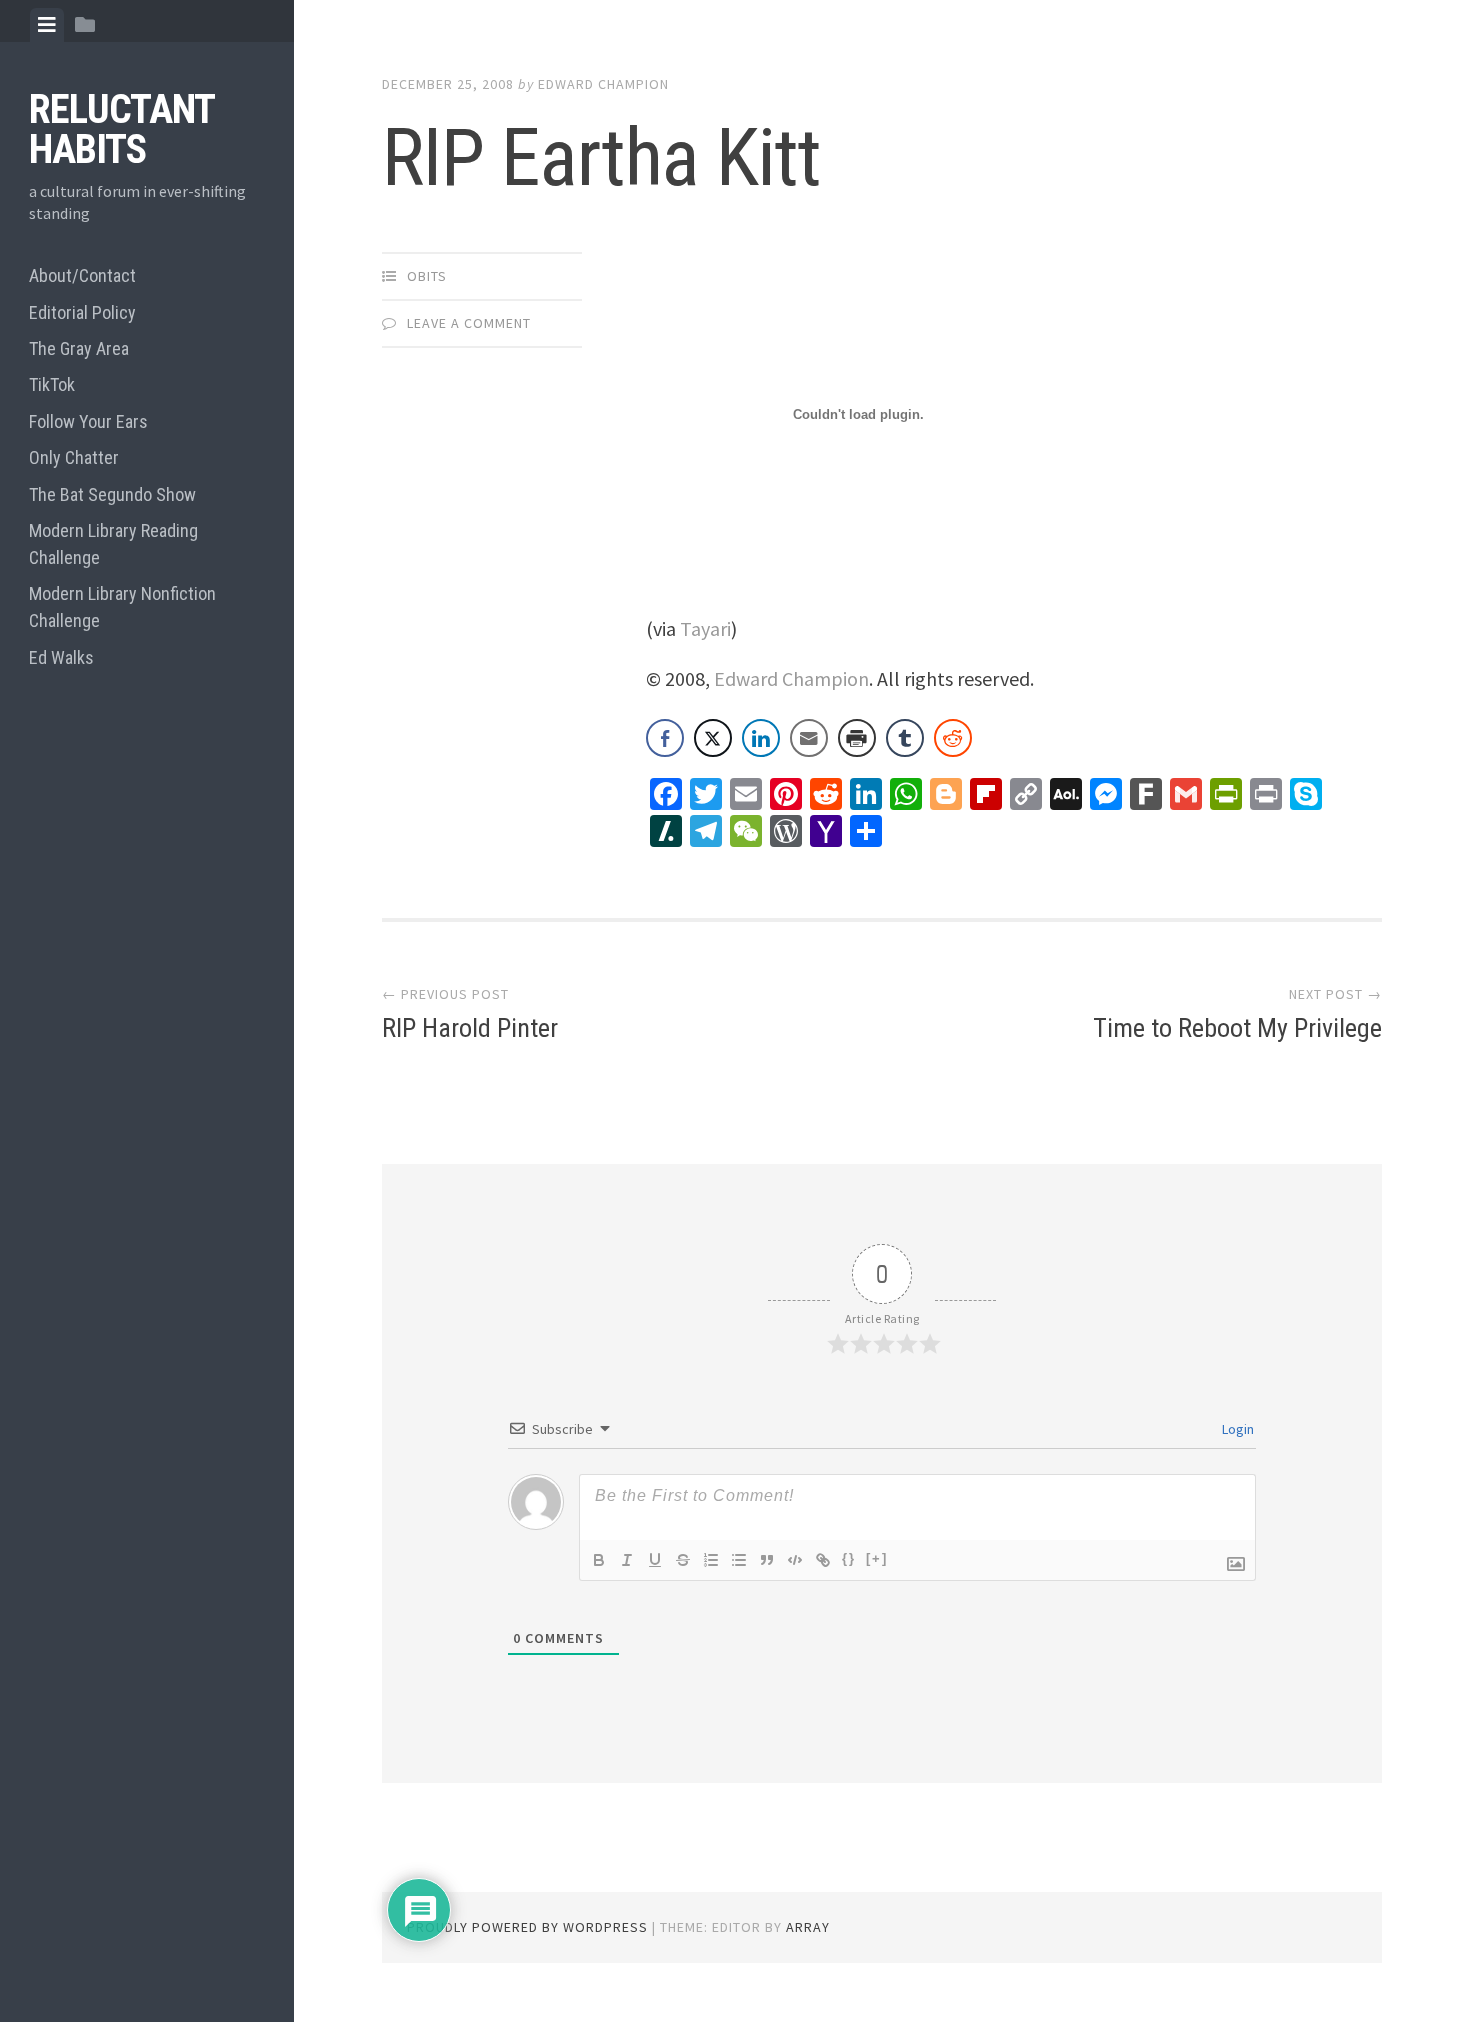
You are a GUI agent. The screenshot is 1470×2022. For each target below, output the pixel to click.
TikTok (52, 384)
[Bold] (599, 1560)
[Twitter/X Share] (713, 738)
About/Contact (82, 275)
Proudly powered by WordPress (527, 1927)
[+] (877, 1558)
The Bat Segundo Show (112, 494)
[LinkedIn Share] (761, 738)
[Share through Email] (809, 738)
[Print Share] (857, 738)
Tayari (705, 628)
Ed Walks (61, 657)
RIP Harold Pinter (470, 1028)
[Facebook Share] (665, 738)
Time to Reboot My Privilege (1237, 1028)
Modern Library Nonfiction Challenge (122, 607)
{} (849, 1558)
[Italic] (627, 1560)
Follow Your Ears (88, 421)
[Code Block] (795, 1560)
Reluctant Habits (121, 129)
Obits (427, 276)
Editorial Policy (82, 312)
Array (808, 1927)
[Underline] (655, 1560)
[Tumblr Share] (905, 738)
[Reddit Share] (953, 738)
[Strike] (683, 1560)
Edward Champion (603, 84)
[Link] (823, 1560)
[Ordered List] (711, 1560)
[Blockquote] (767, 1560)
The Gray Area (79, 348)
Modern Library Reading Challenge (113, 544)
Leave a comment (469, 323)
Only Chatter (74, 457)
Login (1236, 1429)
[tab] (47, 25)
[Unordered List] (739, 1560)
